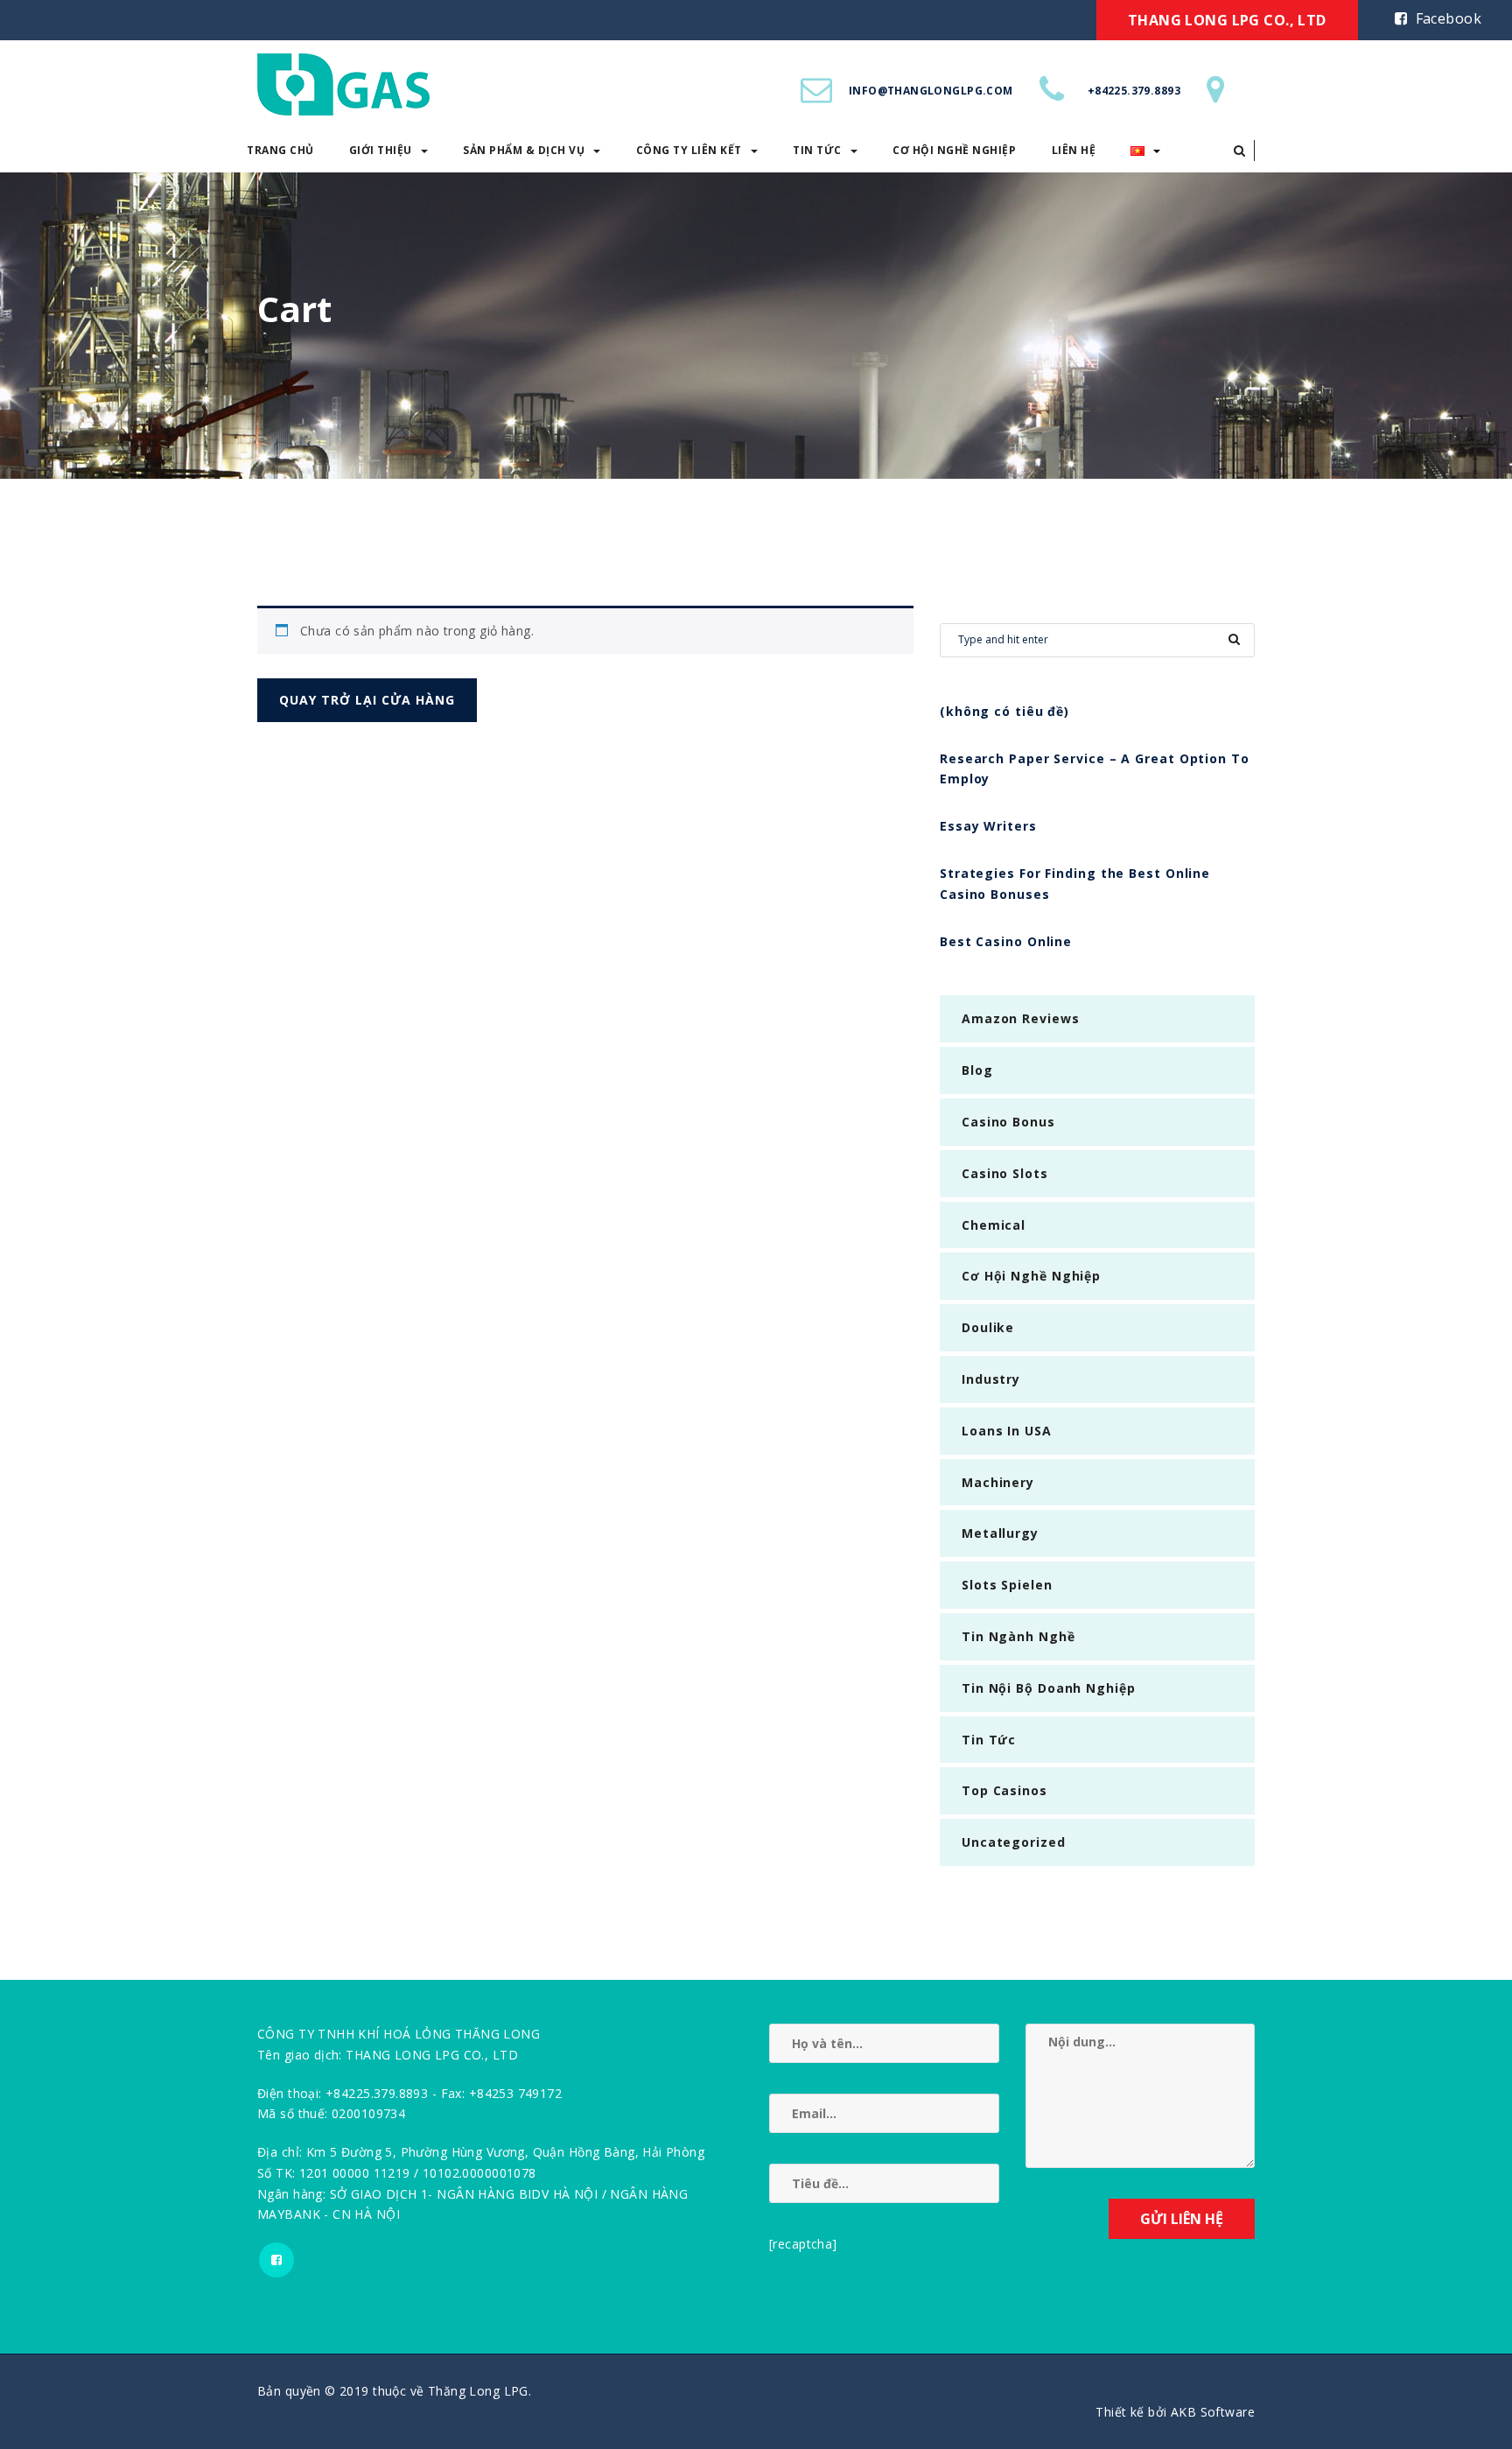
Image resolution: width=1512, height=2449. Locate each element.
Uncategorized (1014, 1842)
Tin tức (817, 150)
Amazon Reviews (1021, 1018)
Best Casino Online (1006, 941)
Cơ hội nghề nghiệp (954, 150)
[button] (1239, 151)
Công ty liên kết (689, 150)
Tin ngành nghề (1018, 1636)
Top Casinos (1004, 1790)
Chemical (994, 1225)
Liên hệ (1074, 150)
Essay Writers (988, 826)
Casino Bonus (1008, 1122)
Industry (991, 1379)
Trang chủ (280, 150)
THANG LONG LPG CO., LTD (1227, 20)
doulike (988, 1327)
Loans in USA (1007, 1431)
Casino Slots (1005, 1173)
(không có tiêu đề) (1004, 711)
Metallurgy (1000, 1533)
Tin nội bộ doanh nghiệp (1049, 1688)
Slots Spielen (1007, 1585)
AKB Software (1213, 2412)
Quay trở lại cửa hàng (367, 700)
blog (977, 1070)
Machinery (998, 1482)
